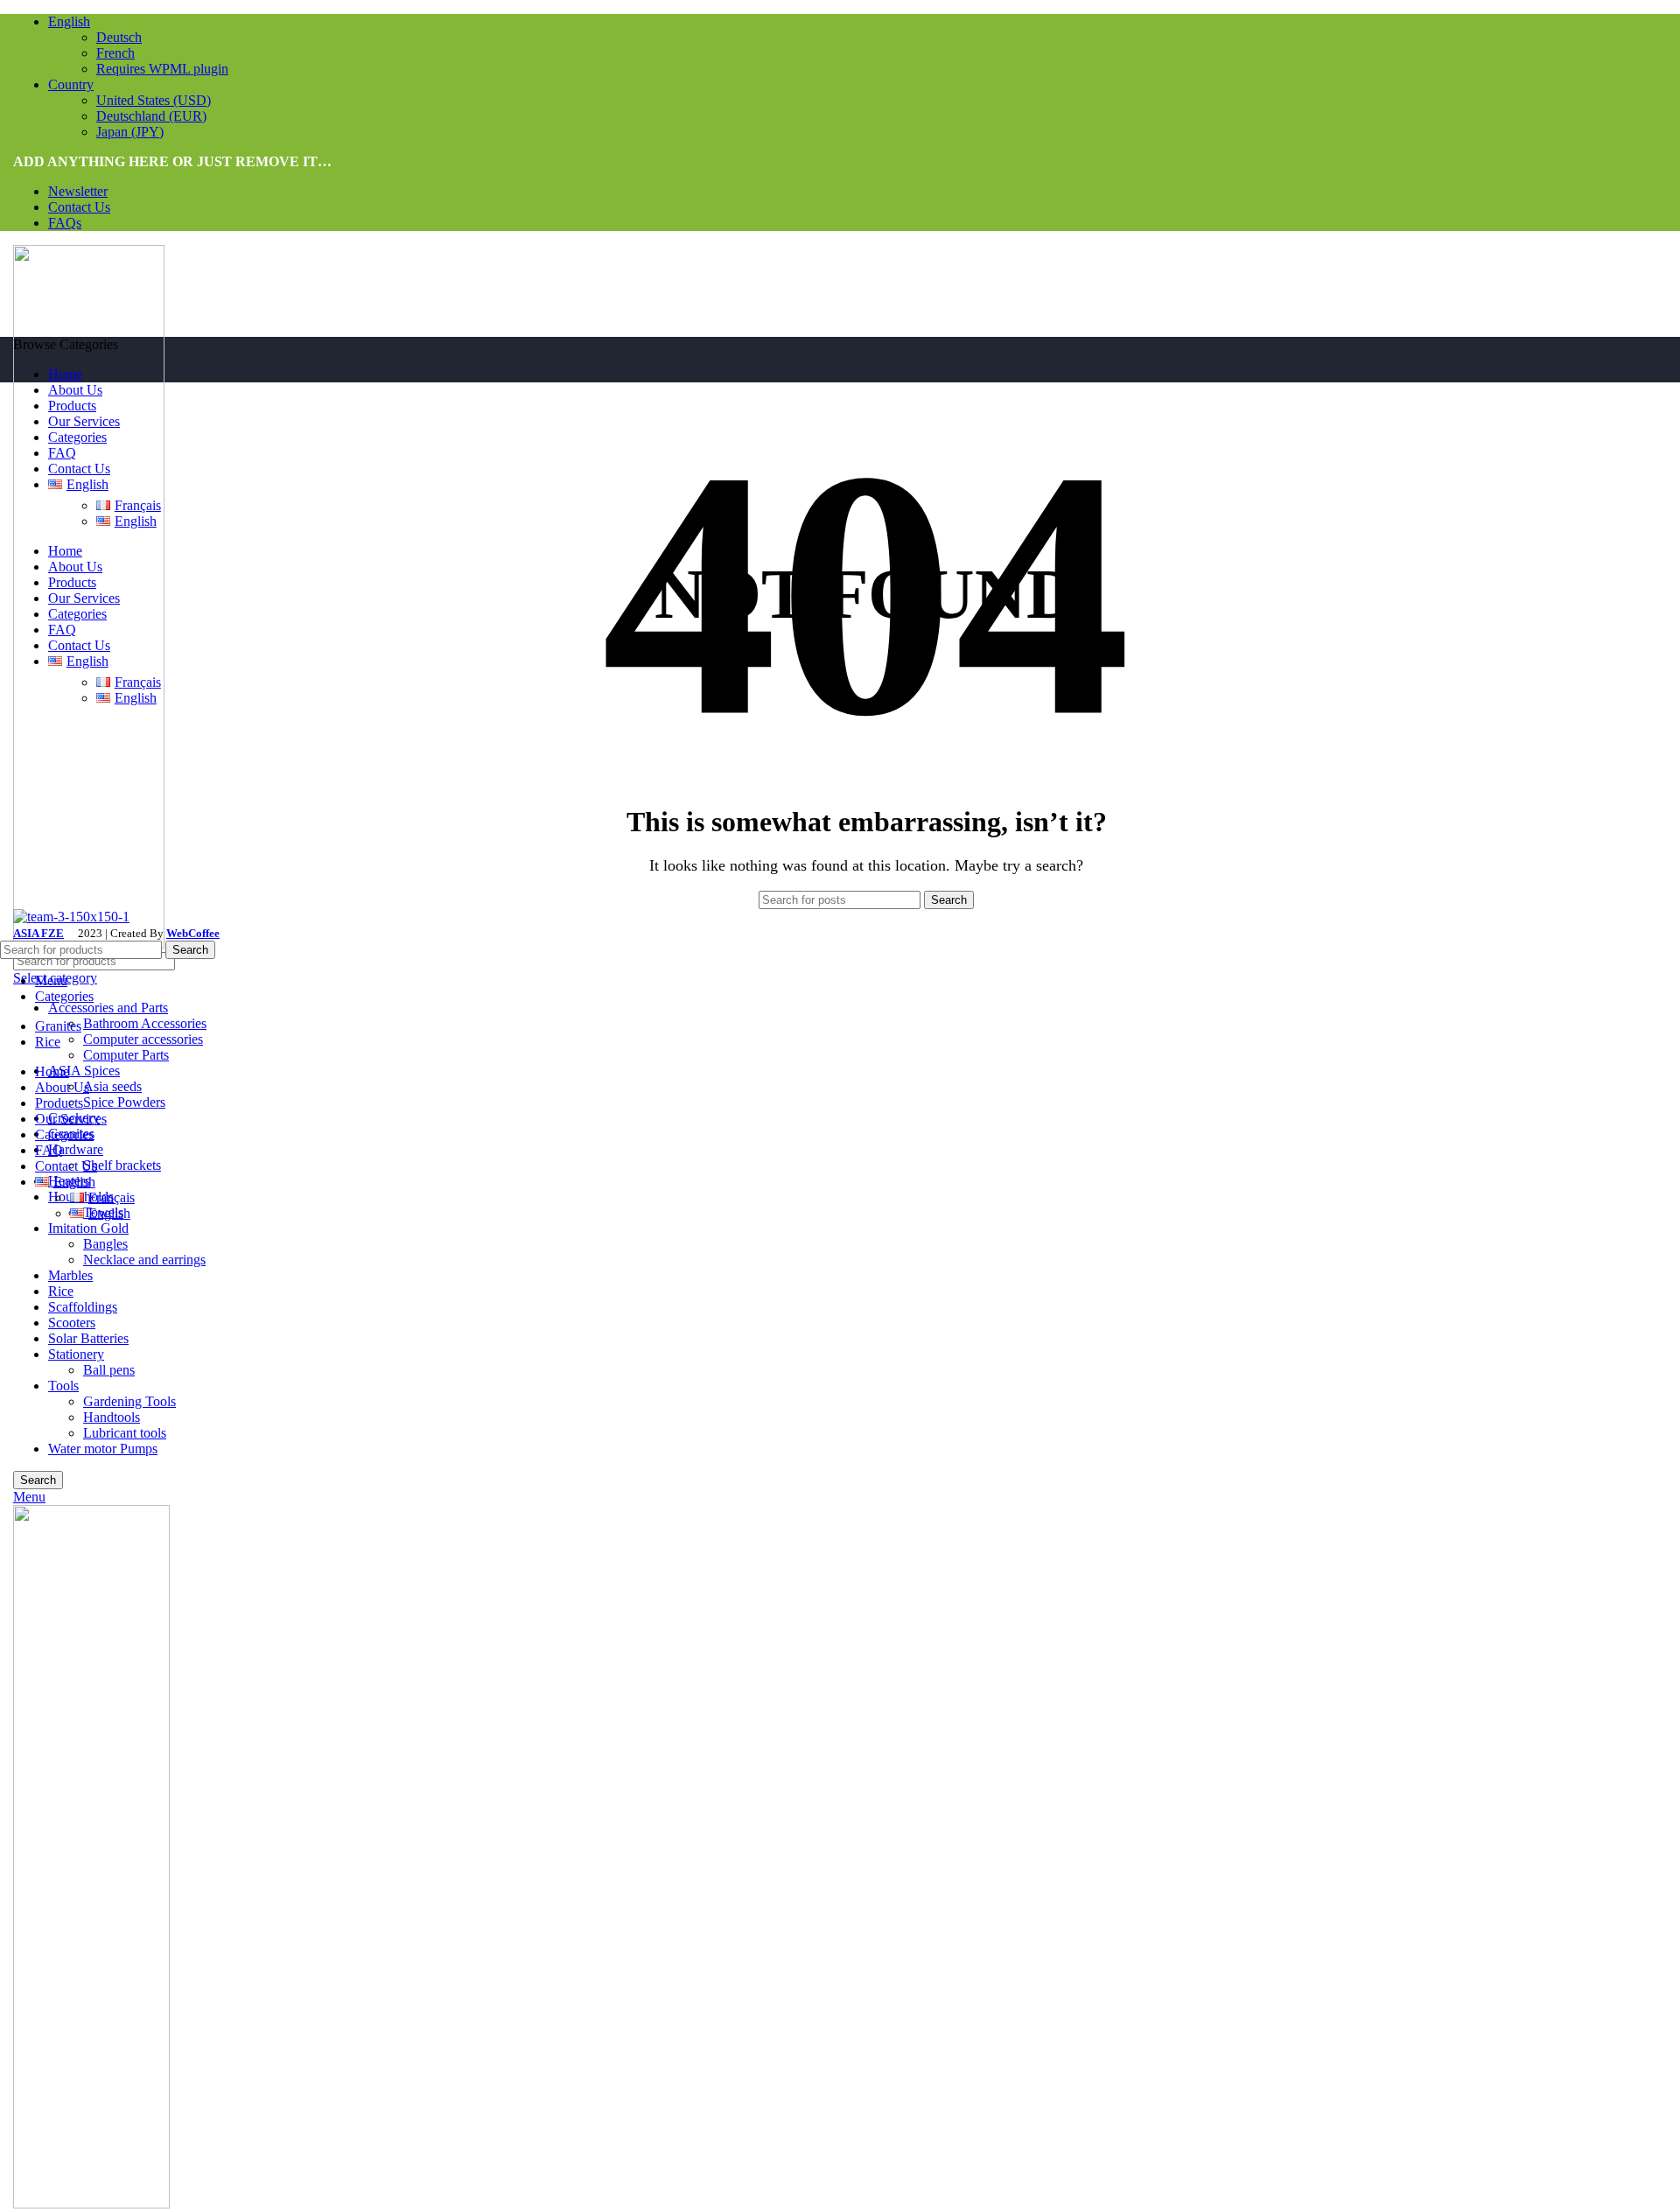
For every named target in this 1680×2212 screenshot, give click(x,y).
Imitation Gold (88, 1228)
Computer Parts (126, 1055)
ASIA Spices (84, 1071)
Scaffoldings (83, 1307)
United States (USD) (154, 100)
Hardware (76, 1149)
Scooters (72, 1323)
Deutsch (119, 37)
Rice (61, 1291)
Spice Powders (124, 1102)
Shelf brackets (122, 1165)
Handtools (112, 1417)
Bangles (105, 1244)
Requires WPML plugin (162, 69)
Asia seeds (112, 1086)
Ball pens (109, 1370)
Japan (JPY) (130, 132)
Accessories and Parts (108, 1008)
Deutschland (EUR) (151, 116)
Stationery (76, 1354)
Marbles (70, 1275)
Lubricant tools (125, 1433)
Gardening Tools (129, 1401)
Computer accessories (143, 1039)
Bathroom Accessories (145, 1023)
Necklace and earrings (144, 1260)
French (115, 53)
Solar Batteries (88, 1338)
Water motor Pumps (103, 1449)
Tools (63, 1386)
